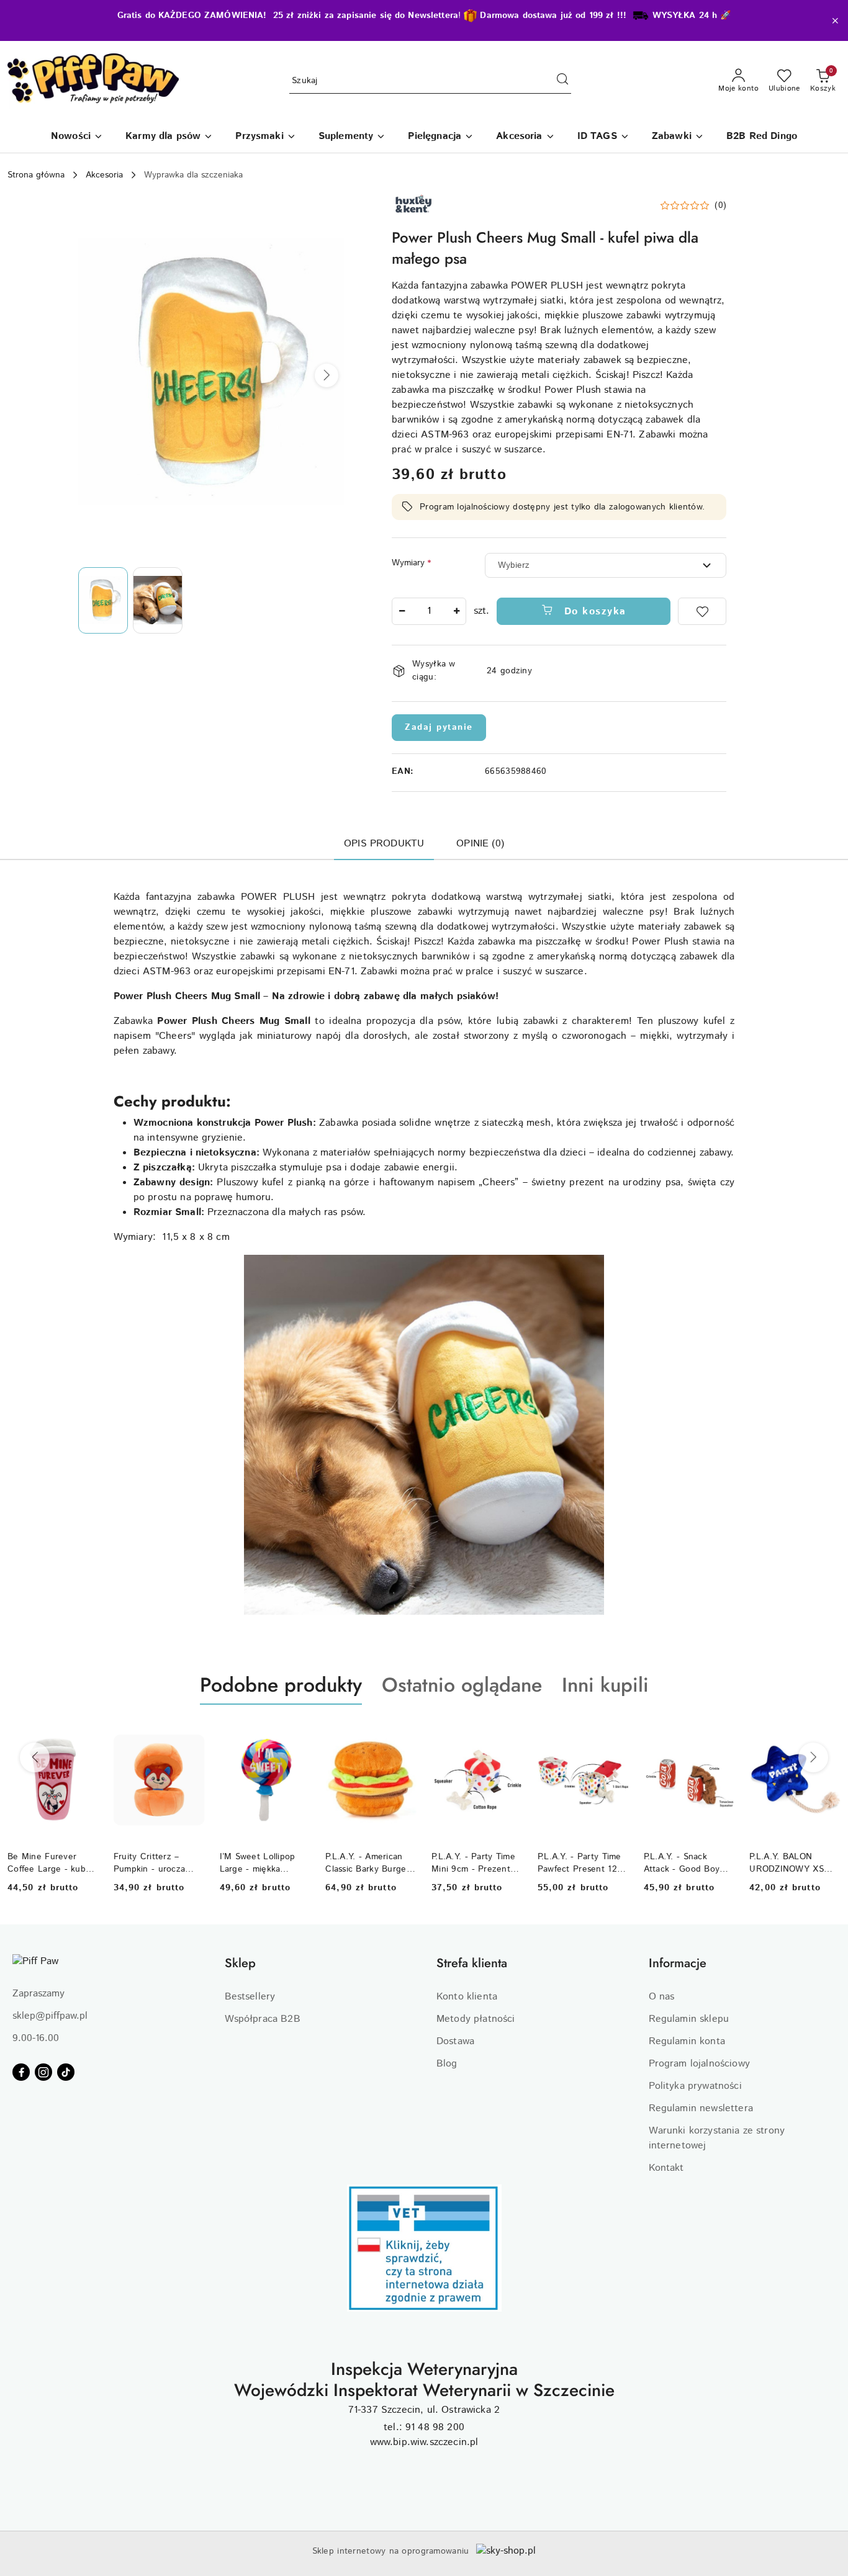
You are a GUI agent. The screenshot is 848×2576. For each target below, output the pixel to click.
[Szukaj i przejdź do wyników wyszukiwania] (562, 81)
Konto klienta (467, 1997)
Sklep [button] (240, 1963)
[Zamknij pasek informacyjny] (835, 20)
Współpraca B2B (263, 2019)
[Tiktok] (66, 2072)
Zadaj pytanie (439, 727)
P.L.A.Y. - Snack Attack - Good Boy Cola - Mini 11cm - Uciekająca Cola (682, 1863)
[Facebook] (21, 2072)
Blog (447, 2064)
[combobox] (606, 565)
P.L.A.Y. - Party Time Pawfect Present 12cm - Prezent (583, 1863)
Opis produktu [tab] (384, 844)
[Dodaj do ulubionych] (702, 611)
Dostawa (455, 2041)
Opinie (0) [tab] (480, 844)
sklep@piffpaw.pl (50, 2016)
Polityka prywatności (695, 2086)
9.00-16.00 (36, 2038)
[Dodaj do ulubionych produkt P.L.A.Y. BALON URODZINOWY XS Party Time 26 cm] (826, 1734)
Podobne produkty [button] (281, 1685)
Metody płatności (476, 2019)
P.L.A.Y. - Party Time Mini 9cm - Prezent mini (473, 1863)
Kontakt (666, 2168)
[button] (327, 375)
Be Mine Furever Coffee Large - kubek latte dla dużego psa (52, 1863)
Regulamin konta (687, 2041)
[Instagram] (43, 2072)
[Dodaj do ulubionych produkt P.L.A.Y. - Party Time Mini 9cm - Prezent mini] (508, 1734)
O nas (662, 1997)
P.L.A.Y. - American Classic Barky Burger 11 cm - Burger (368, 1863)
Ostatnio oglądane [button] (462, 1685)
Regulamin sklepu (689, 2019)
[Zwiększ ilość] (456, 611)
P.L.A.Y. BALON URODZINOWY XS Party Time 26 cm (787, 1863)
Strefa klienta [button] (472, 1963)
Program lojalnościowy (699, 2064)
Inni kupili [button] (605, 1685)
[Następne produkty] (813, 1757)
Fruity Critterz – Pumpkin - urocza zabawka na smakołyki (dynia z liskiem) (159, 1863)
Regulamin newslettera (701, 2108)
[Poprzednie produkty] (35, 1757)
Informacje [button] (678, 1963)
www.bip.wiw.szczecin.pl (424, 2442)
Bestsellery (250, 1997)
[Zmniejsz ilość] (402, 611)
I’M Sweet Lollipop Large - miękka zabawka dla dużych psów (260, 1863)
